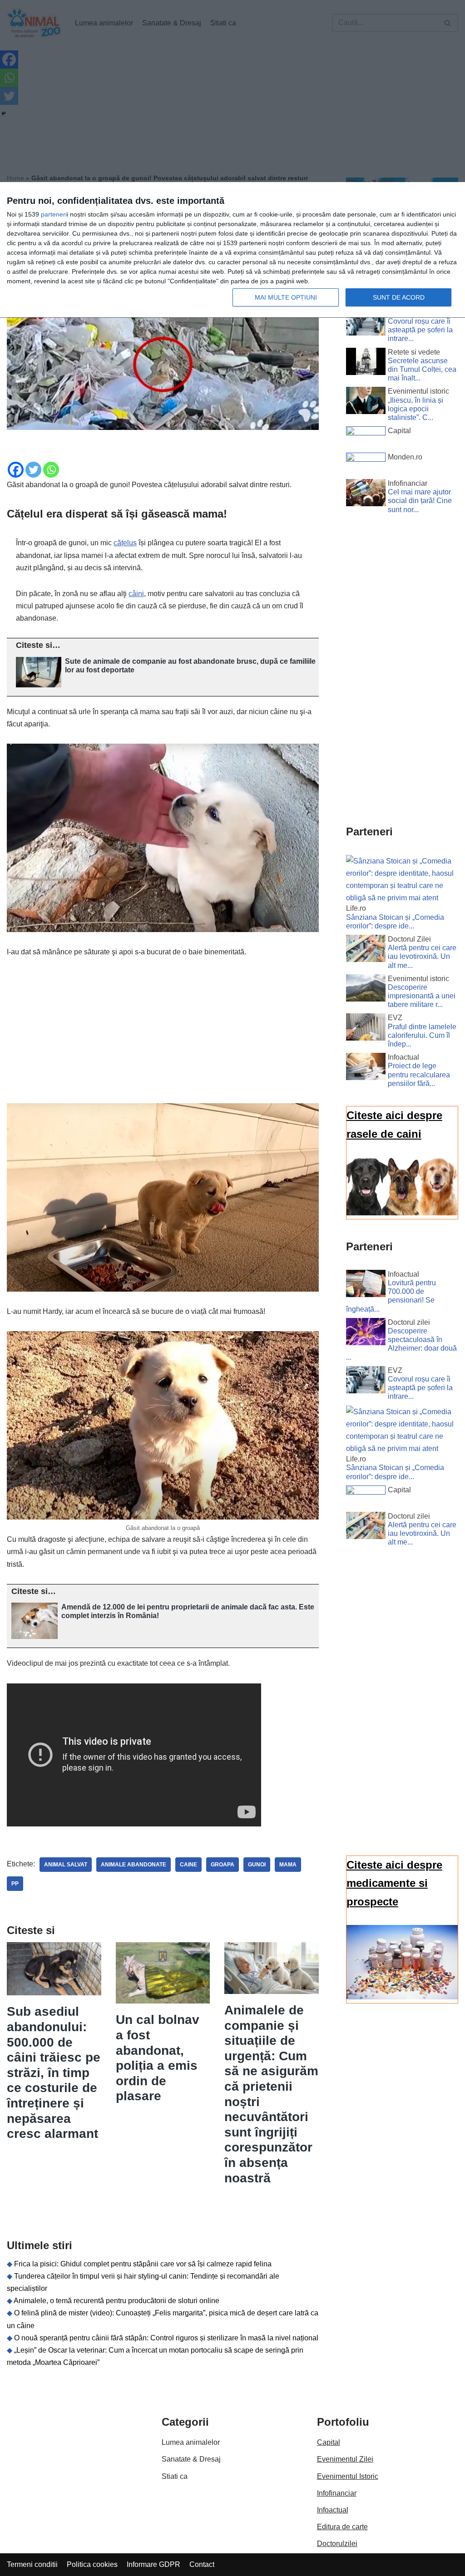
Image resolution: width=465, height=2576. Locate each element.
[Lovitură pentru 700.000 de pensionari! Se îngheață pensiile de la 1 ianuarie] (366, 1285)
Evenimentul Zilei (345, 2459)
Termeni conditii (32, 2564)
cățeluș (125, 543)
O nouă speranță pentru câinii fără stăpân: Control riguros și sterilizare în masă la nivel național (166, 2338)
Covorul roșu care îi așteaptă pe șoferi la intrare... (420, 330)
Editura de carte (342, 2527)
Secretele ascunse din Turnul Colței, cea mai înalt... (422, 369)
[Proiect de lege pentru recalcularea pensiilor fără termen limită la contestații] (366, 1068)
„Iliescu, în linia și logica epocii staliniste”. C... (416, 409)
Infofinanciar (337, 2493)
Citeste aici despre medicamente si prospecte (394, 1883)
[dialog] (232, 250)
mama (288, 1865)
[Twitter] (33, 470)
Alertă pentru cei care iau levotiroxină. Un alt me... (422, 956)
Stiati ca (175, 2476)
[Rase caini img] (402, 1213)
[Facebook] (16, 470)
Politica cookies (92, 2564)
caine (188, 1865)
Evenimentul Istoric (348, 2476)
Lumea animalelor (191, 2442)
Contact (202, 2564)
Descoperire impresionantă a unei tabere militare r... (422, 996)
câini (136, 594)
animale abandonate (134, 1865)
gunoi (257, 1865)
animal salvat (66, 1865)
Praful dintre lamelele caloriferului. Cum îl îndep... (422, 1035)
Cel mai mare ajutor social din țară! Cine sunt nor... (420, 501)
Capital (329, 2442)
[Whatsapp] (51, 470)
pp (15, 1884)
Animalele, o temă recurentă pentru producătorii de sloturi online (116, 2301)
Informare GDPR (153, 2564)
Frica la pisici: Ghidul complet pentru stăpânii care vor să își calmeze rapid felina (143, 2264)
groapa (223, 1865)
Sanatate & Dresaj (191, 2459)
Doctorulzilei (337, 2544)
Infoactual (333, 2510)
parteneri (54, 214)
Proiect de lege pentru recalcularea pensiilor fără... (419, 1074)
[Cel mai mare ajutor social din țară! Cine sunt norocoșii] (366, 494)
